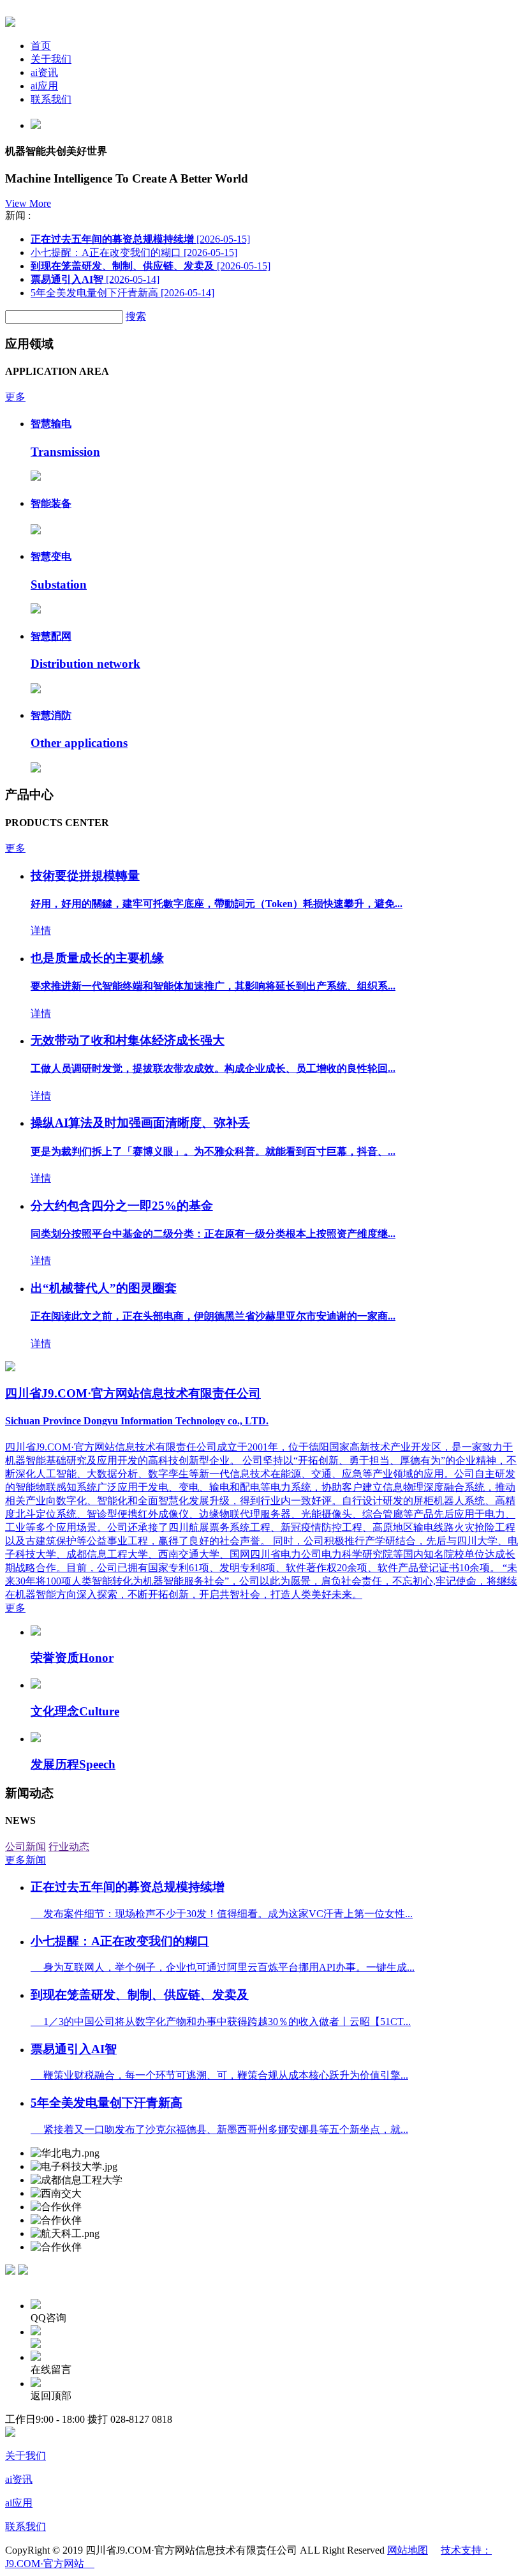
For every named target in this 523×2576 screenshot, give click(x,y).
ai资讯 (44, 72)
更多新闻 (26, 1860)
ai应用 (44, 86)
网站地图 (408, 2550)
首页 (41, 46)
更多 (15, 397)
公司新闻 (26, 1847)
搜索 (136, 316)
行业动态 (69, 1847)
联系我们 (51, 99)
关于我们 (51, 59)
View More (28, 203)
